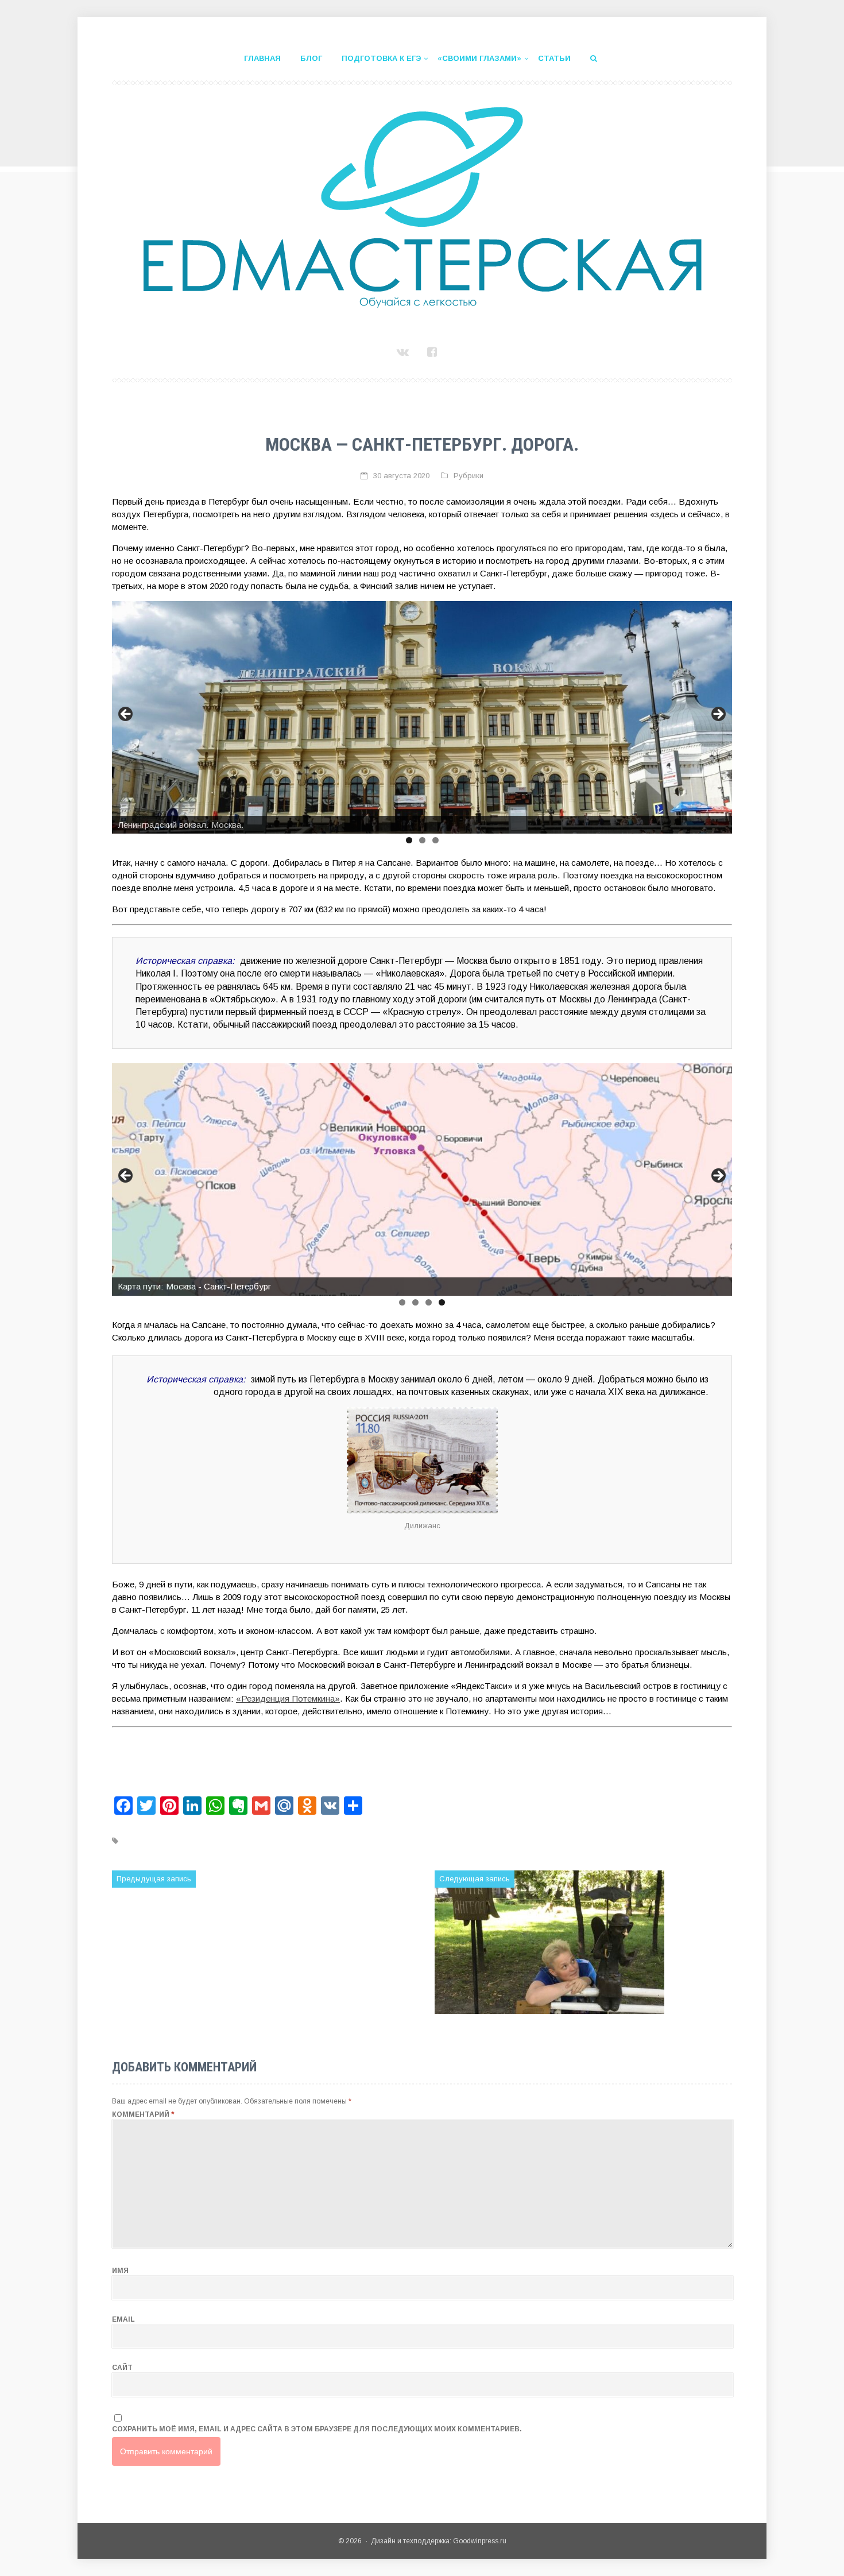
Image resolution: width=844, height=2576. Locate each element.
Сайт (122, 2368)
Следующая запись (475, 1879)
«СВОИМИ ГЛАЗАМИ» (479, 58)
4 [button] (442, 1302)
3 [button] (435, 840)
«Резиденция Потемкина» (288, 1698)
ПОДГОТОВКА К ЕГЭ (381, 58)
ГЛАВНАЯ (262, 58)
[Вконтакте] (404, 352)
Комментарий (143, 2114)
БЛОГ (311, 58)
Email (123, 2319)
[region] (422, 717)
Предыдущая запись (154, 1879)
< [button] (126, 715)
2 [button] (422, 840)
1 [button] (409, 840)
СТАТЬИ (554, 58)
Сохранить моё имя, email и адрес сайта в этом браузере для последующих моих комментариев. (317, 2429)
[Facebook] (434, 352)
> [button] (718, 715)
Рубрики (469, 476)
